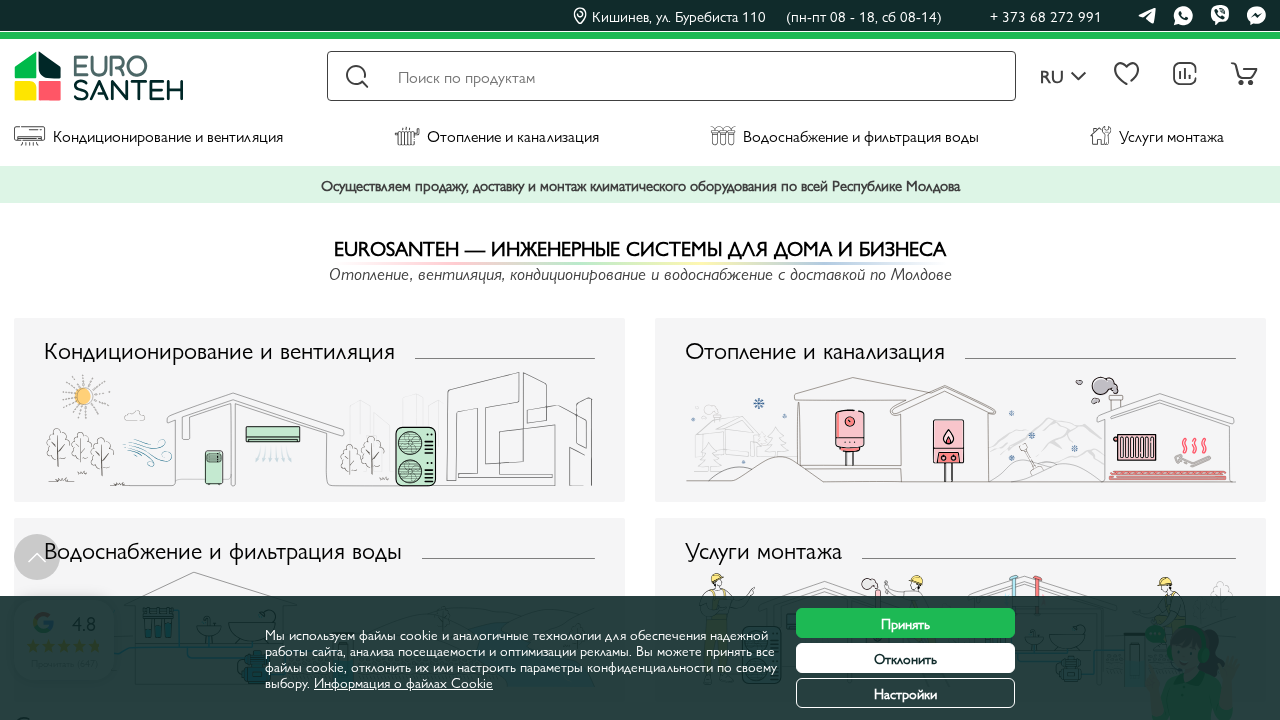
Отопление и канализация (513, 135)
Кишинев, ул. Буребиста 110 (767, 16)
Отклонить (905, 658)
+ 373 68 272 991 (1046, 15)
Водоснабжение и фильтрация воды (861, 135)
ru (1052, 76)
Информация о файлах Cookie (403, 682)
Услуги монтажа (1171, 135)
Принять (905, 623)
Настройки (905, 693)
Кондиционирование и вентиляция (168, 135)
